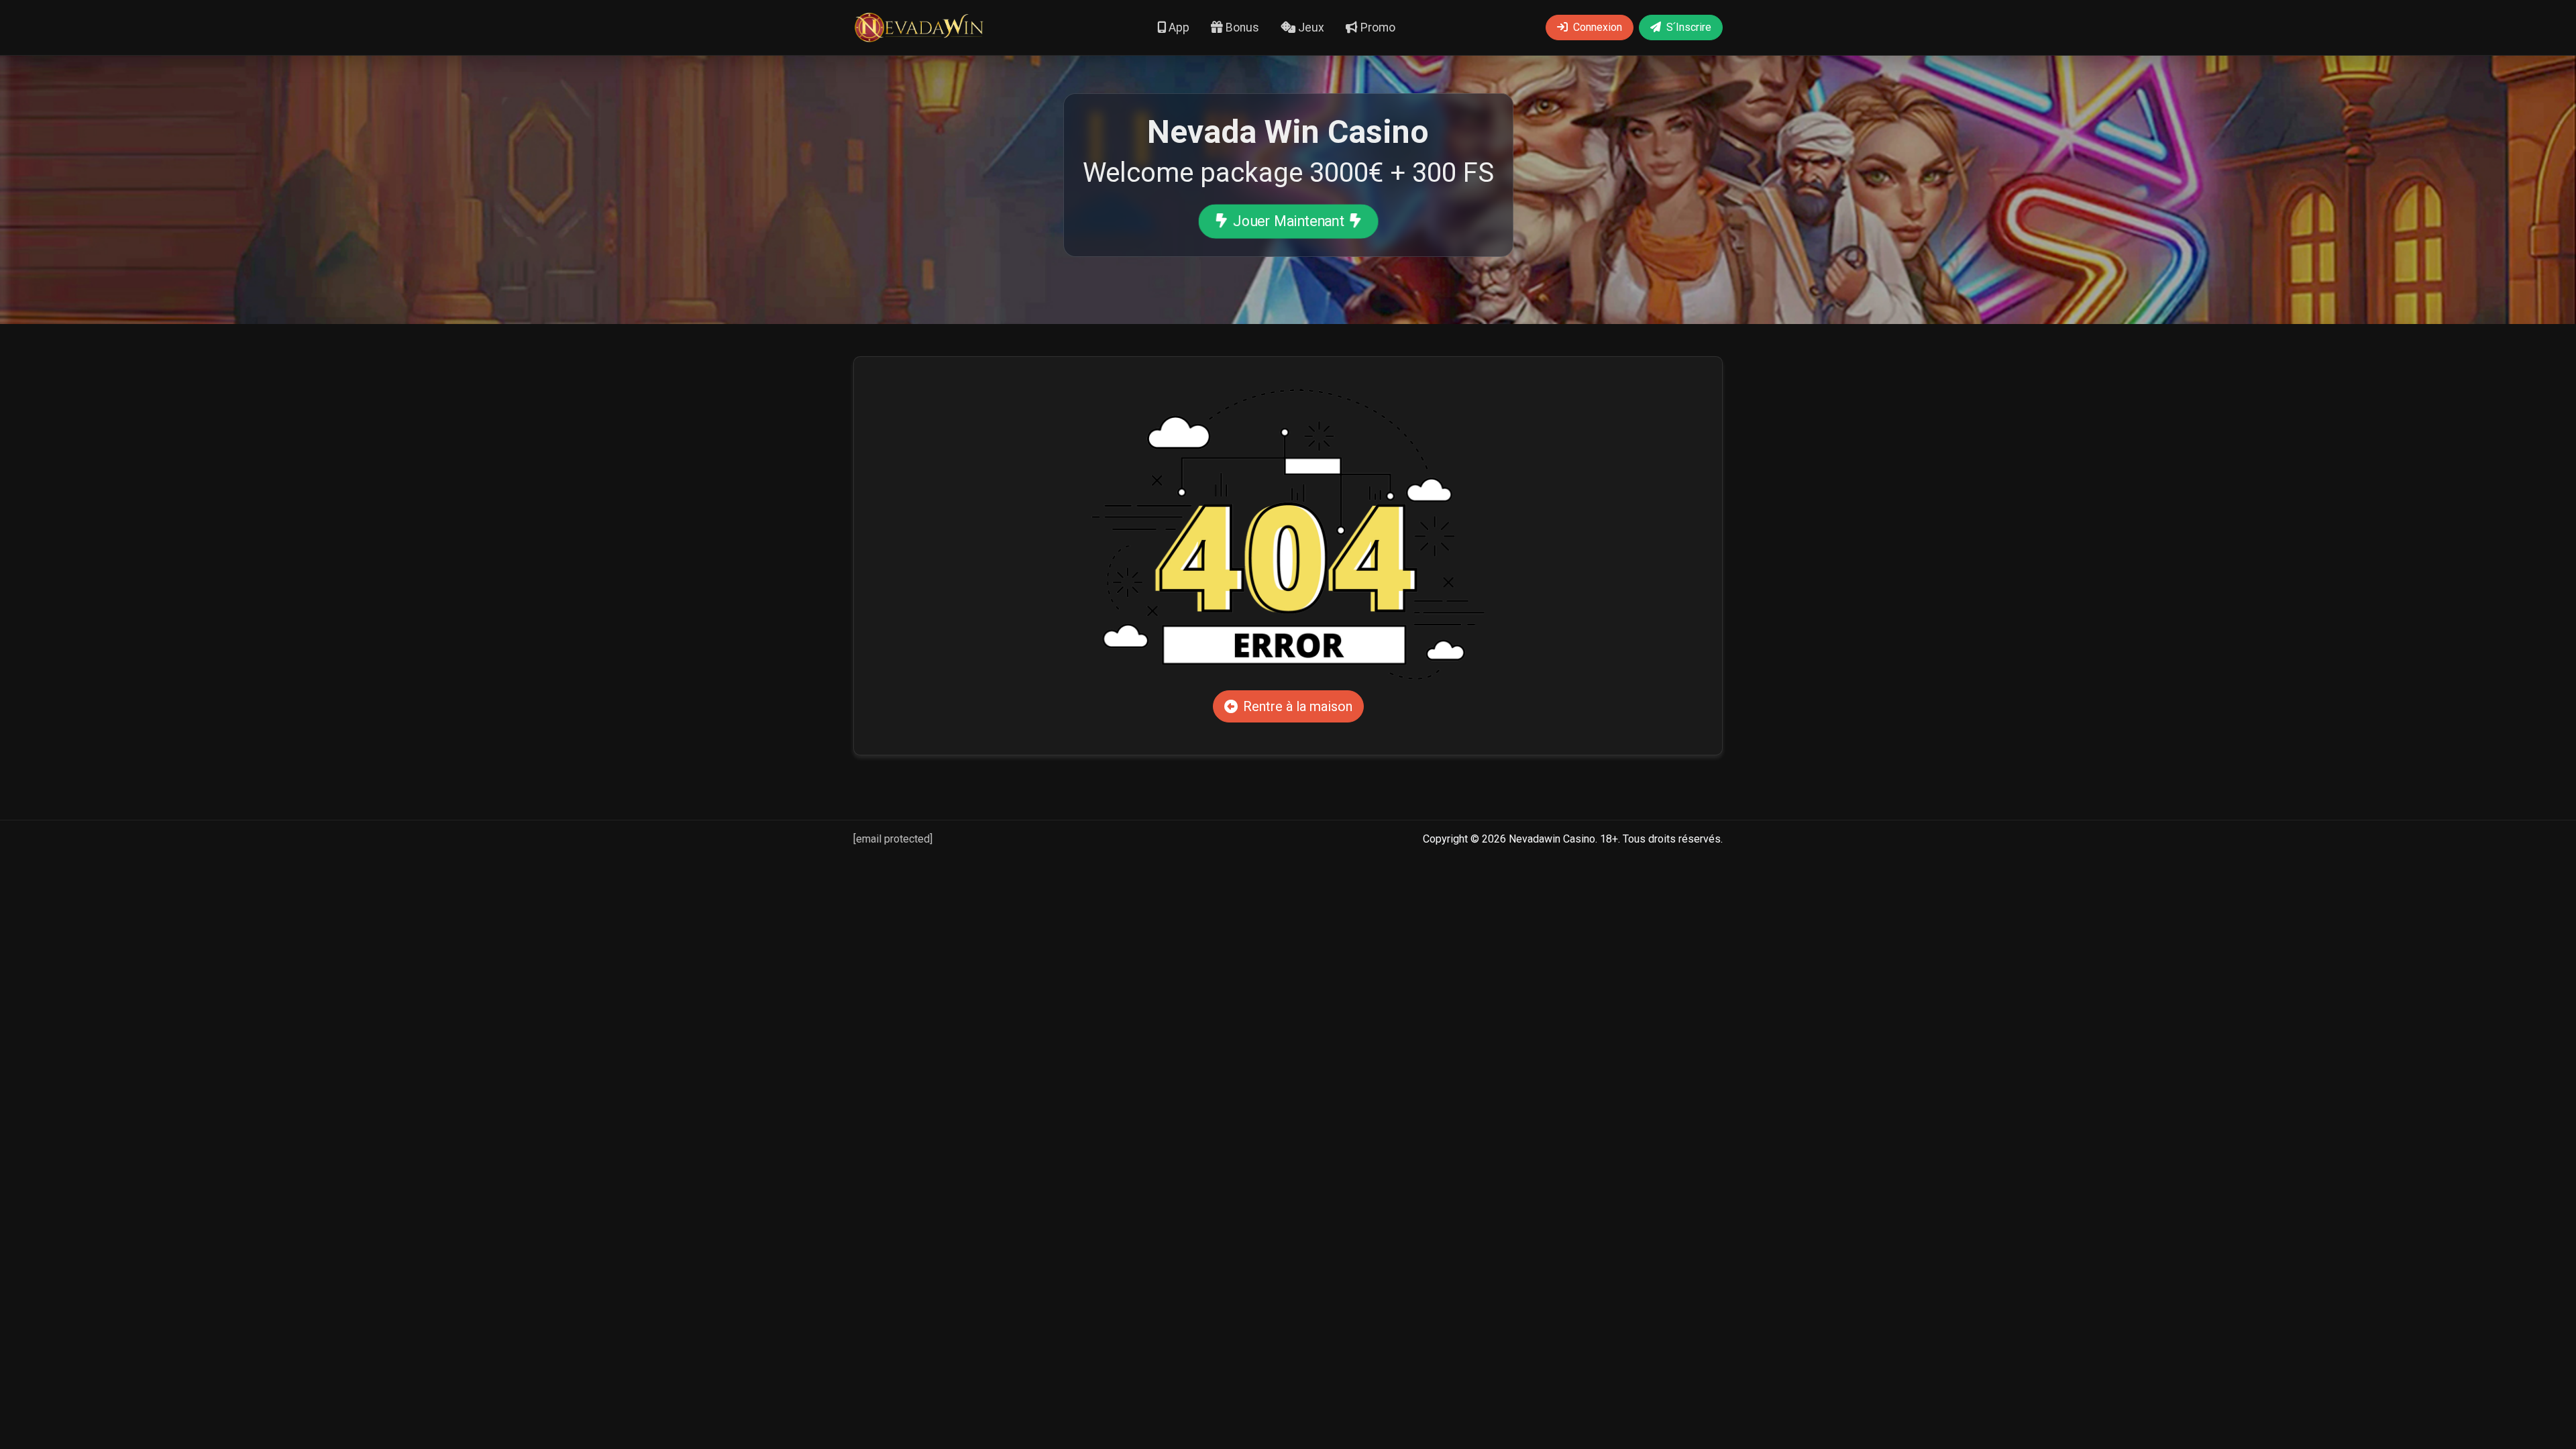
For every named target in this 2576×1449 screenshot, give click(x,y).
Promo (1377, 28)
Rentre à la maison (1298, 706)
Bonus (1241, 28)
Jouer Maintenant (1288, 221)
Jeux (1310, 28)
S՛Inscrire (1689, 27)
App (1178, 28)
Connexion (1598, 27)
